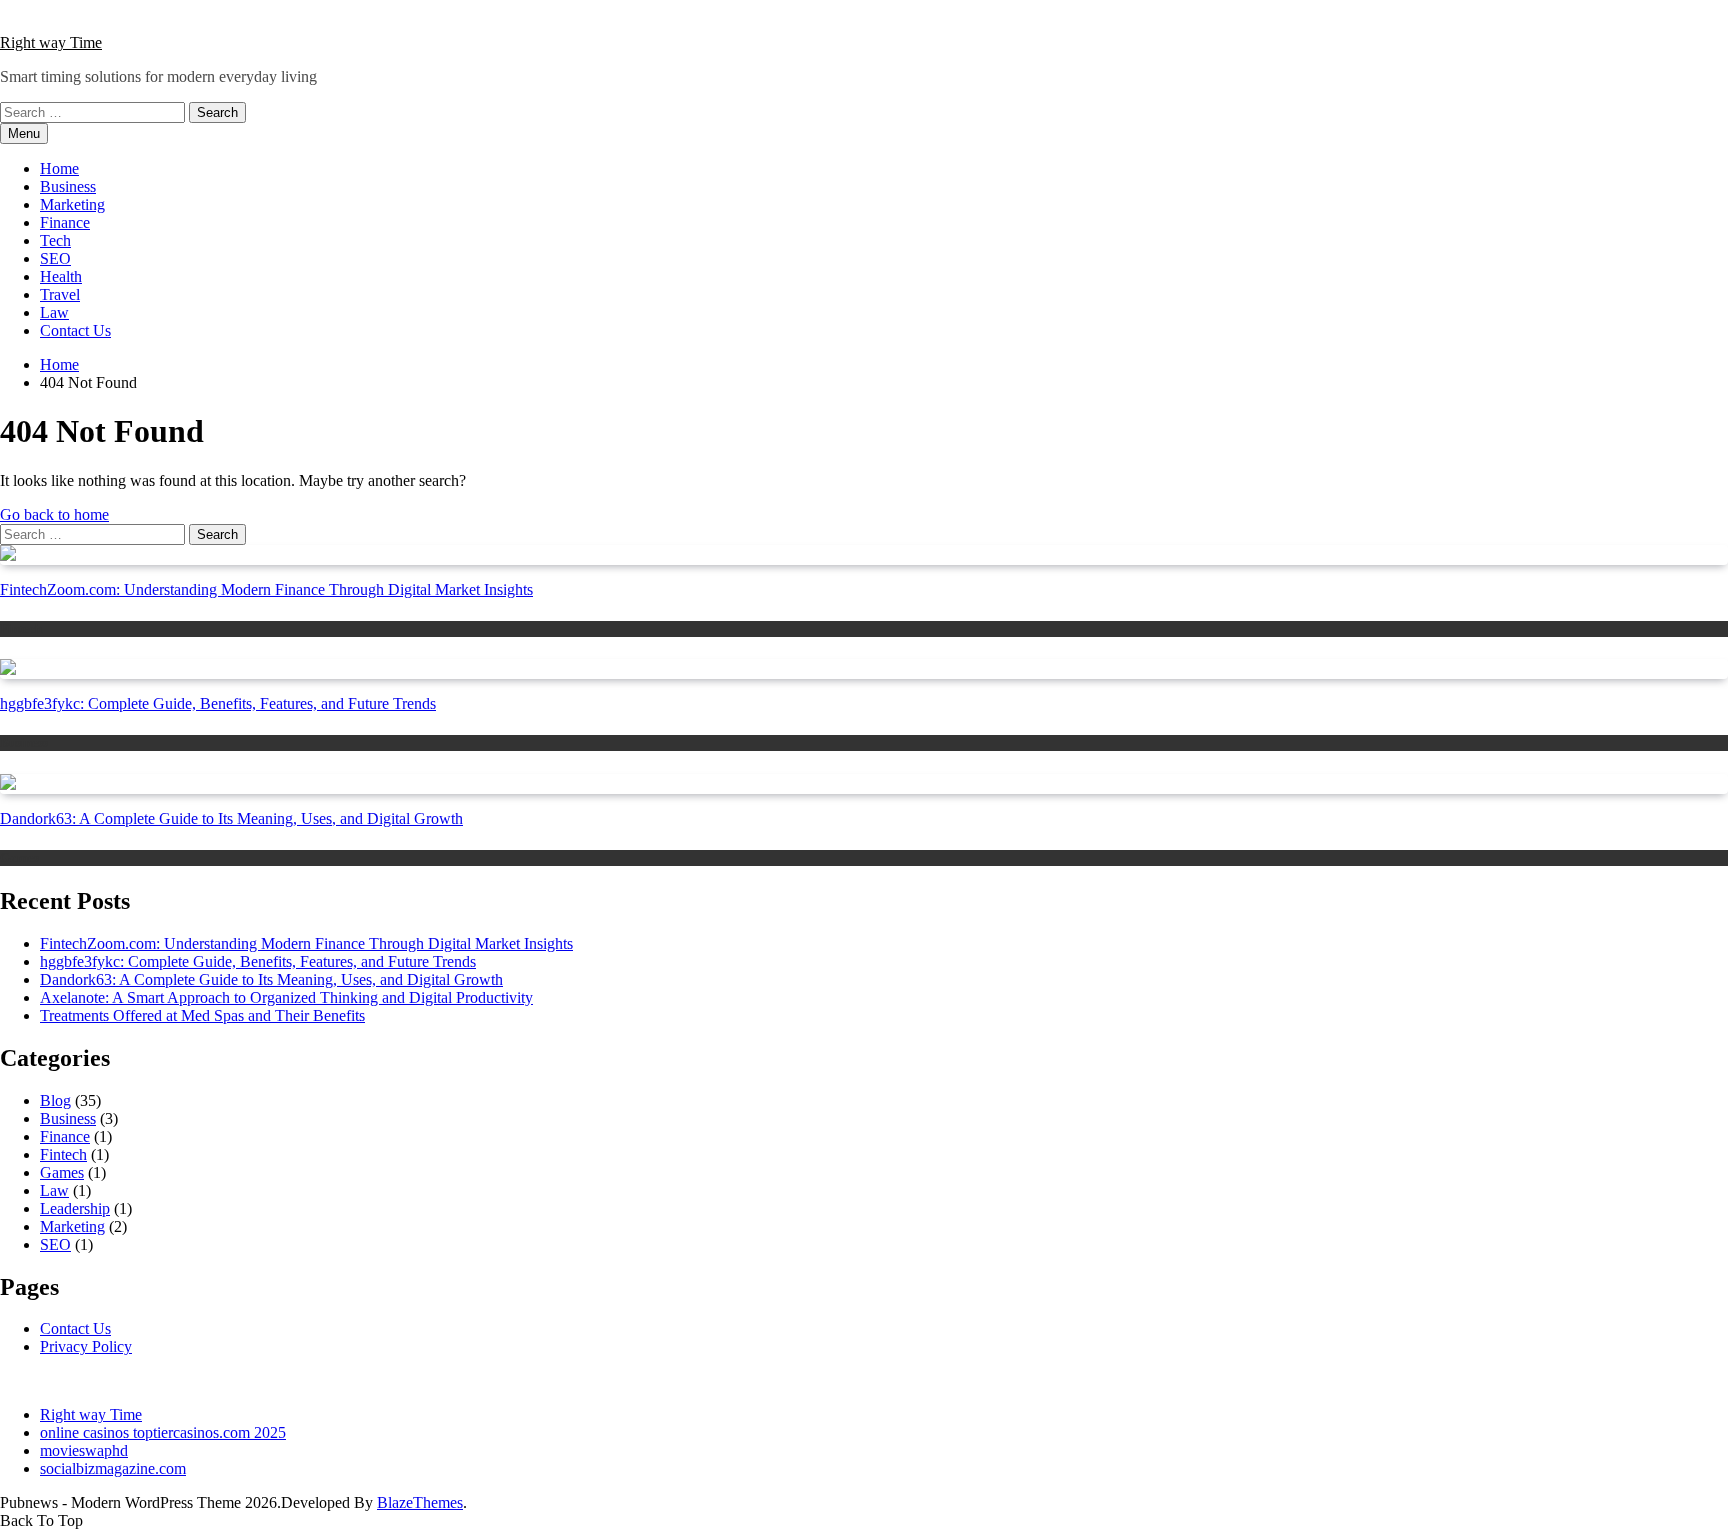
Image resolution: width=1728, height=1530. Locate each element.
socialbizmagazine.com (113, 1468)
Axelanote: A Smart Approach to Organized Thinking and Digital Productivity (286, 997)
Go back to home (54, 514)
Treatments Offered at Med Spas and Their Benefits (202, 1015)
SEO (55, 258)
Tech (55, 240)
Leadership (75, 1208)
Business (68, 186)
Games (19, 857)
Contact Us (75, 330)
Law (54, 312)
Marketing (72, 204)
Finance (65, 222)
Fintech (21, 628)
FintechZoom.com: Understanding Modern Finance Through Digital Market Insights (266, 589)
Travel (60, 294)
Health (61, 276)
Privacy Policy (86, 1346)
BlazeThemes (420, 1502)
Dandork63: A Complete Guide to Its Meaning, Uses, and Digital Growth (231, 818)
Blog (55, 1100)
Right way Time (51, 42)
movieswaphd (84, 1450)
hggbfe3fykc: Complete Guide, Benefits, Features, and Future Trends (218, 703)
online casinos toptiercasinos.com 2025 (163, 1432)
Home (59, 168)
